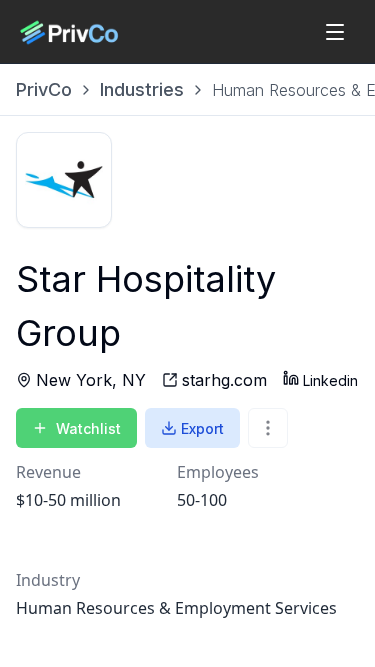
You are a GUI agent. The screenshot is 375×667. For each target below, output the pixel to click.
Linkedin (330, 380)
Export (202, 428)
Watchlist (88, 428)
